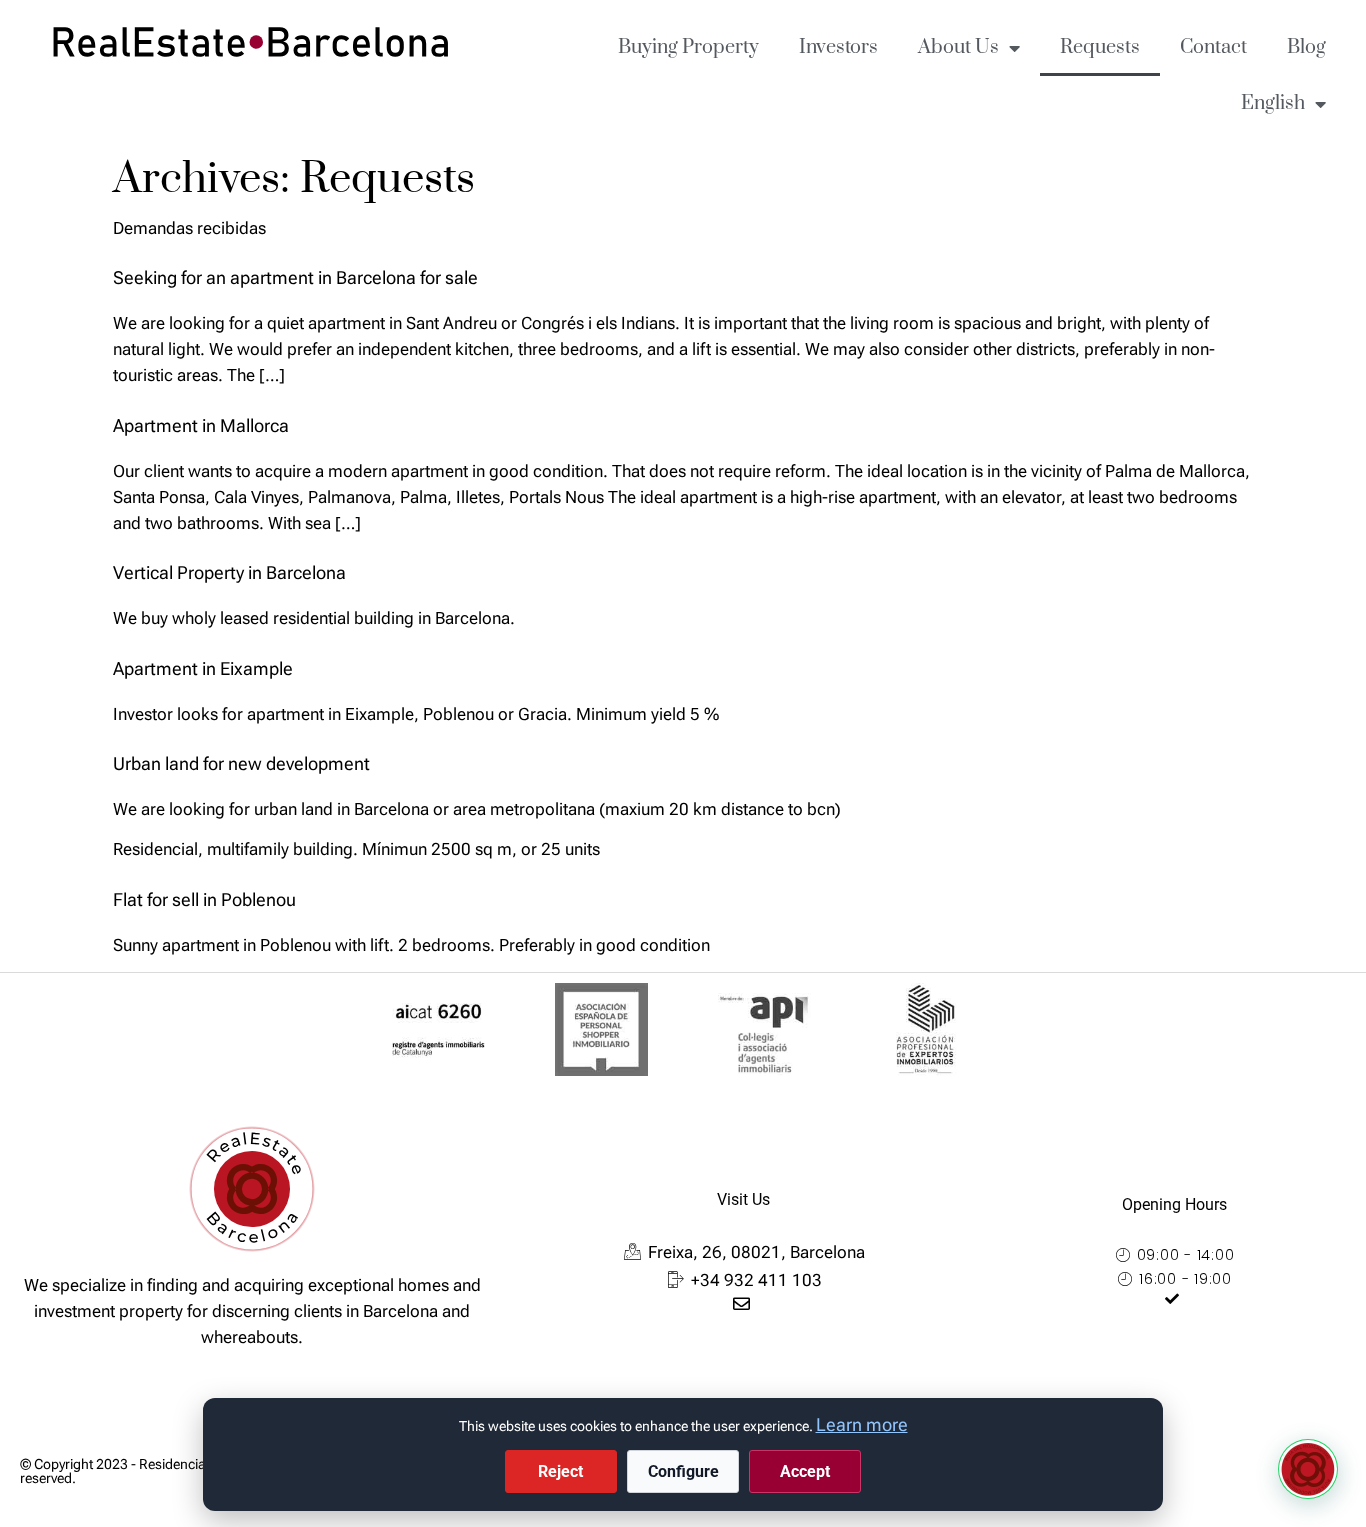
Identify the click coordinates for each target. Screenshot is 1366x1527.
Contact (1213, 47)
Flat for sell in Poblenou (204, 899)
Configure (683, 1471)
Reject (560, 1471)
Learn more (862, 1424)
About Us (958, 47)
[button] (1308, 1469)
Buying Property (688, 47)
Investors (838, 47)
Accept (805, 1471)
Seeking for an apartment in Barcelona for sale (295, 277)
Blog (1306, 47)
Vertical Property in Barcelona (229, 572)
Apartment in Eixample (203, 668)
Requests (1100, 47)
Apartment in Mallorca (201, 425)
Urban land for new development (241, 763)
